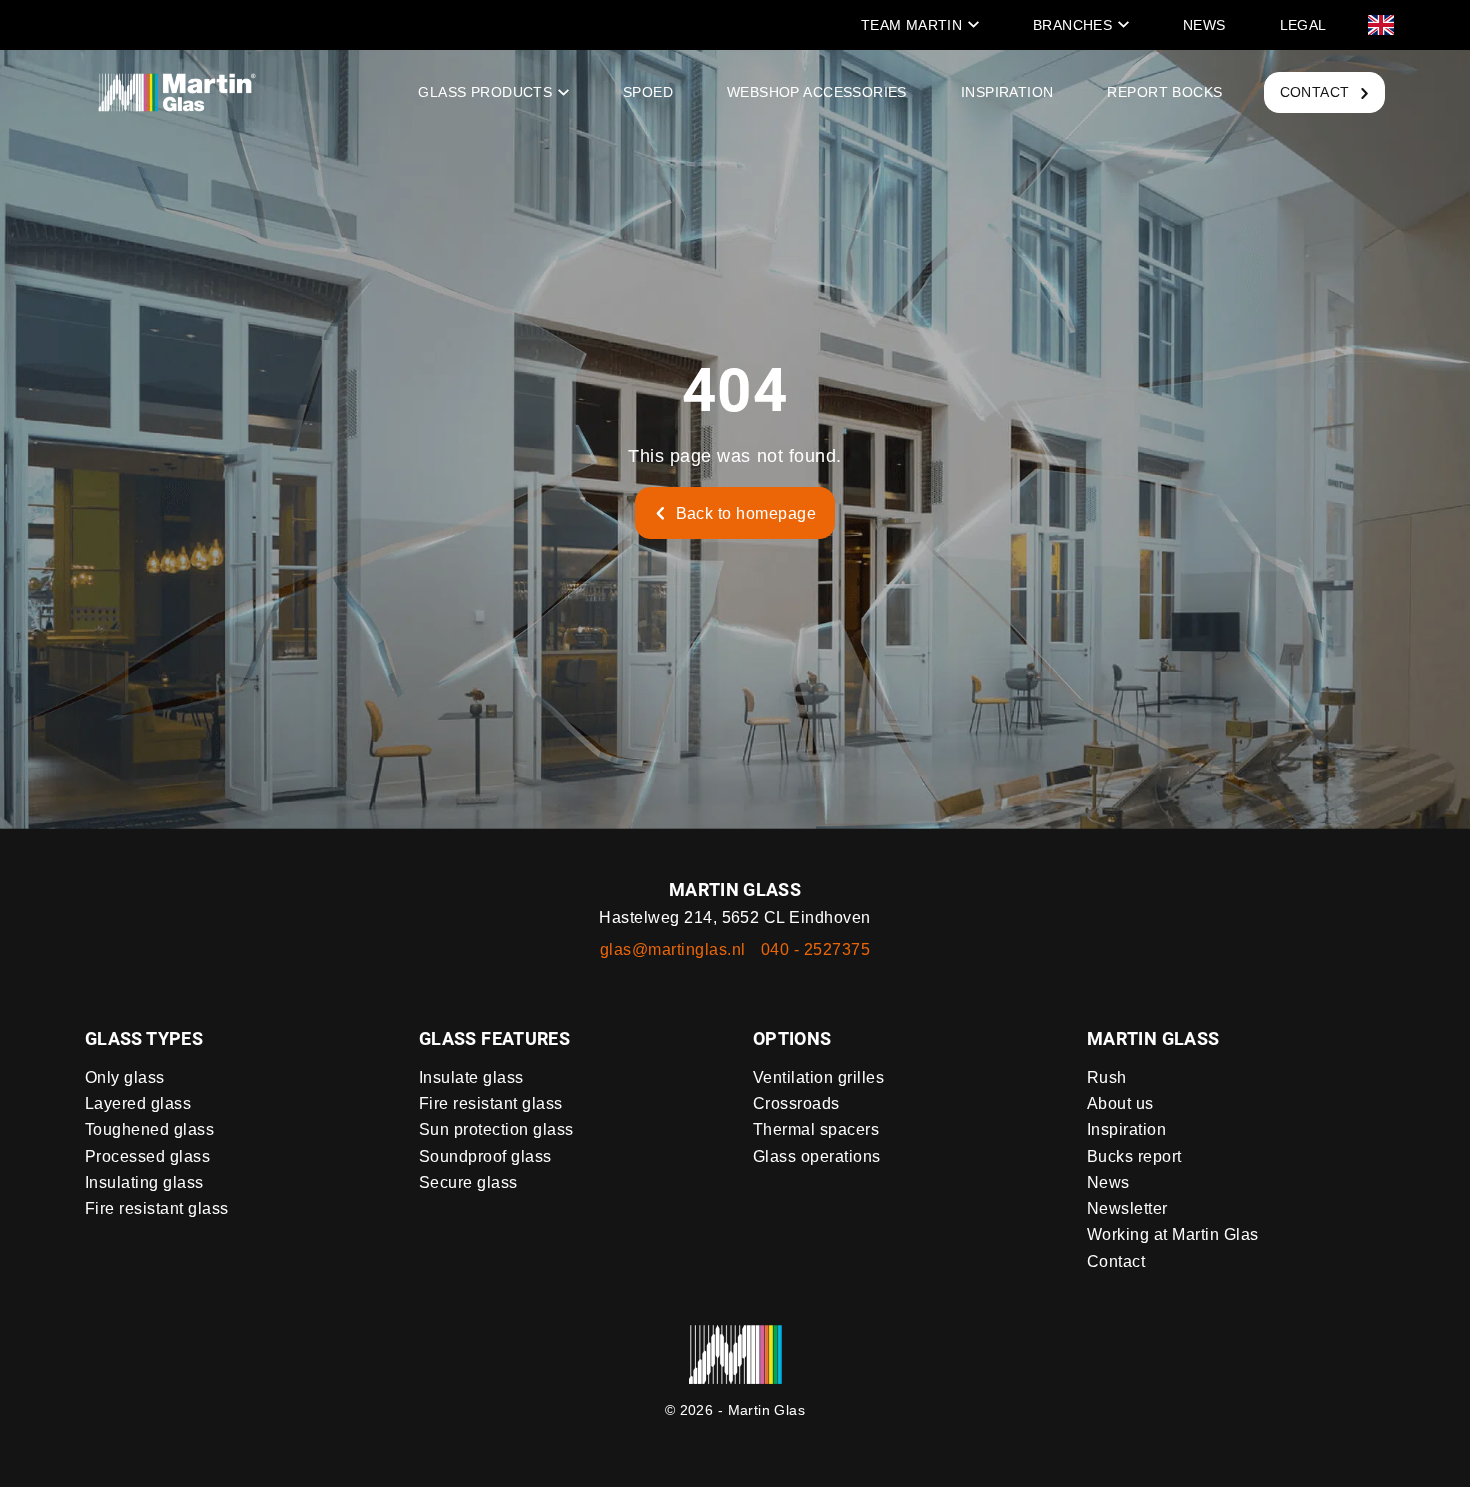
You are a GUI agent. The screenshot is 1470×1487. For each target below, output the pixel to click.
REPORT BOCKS (1164, 92)
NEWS (1204, 25)
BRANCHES (1072, 25)
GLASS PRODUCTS (485, 92)
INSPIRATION (1007, 92)
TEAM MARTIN (912, 25)
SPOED (648, 92)
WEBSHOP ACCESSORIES (817, 92)
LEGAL (1303, 25)
